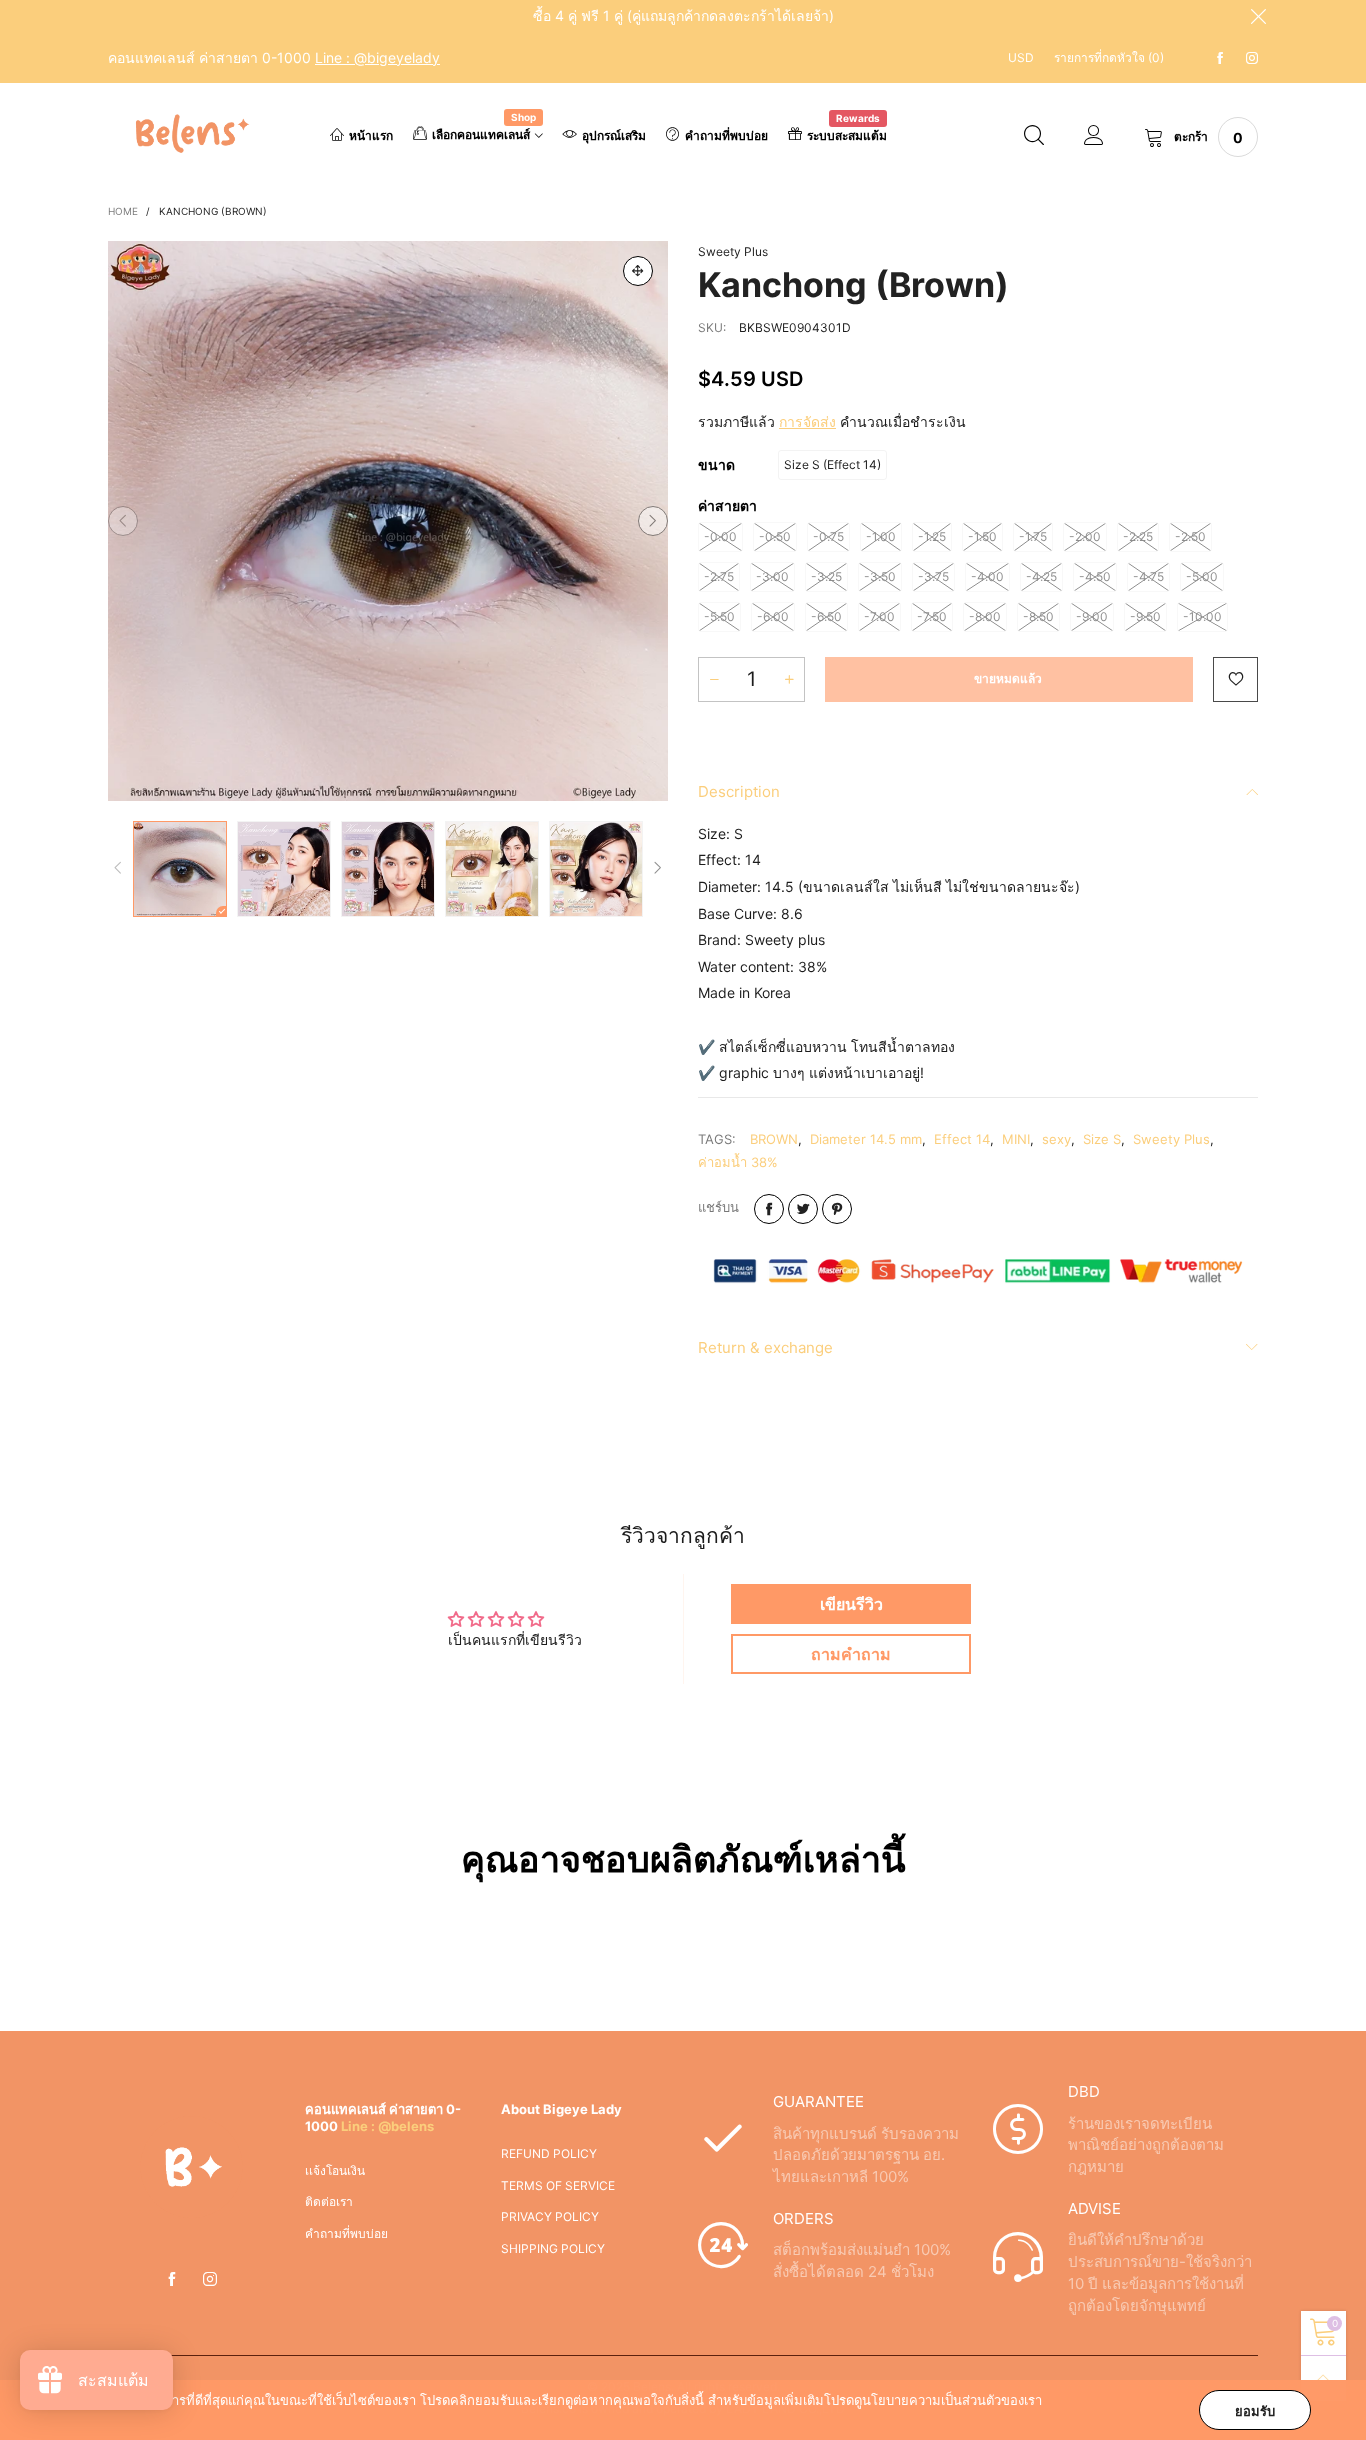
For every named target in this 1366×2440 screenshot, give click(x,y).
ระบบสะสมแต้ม (847, 134)
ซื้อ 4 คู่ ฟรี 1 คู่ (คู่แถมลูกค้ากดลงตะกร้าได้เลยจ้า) (683, 15)
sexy (1056, 1139)
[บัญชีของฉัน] (1094, 137)
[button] (123, 521)
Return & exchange (765, 1347)
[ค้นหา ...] (1034, 137)
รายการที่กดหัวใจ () (1109, 57)
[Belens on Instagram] (210, 2280)
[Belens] (188, 133)
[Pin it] (837, 1209)
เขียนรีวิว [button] (851, 1604)
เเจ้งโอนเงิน (335, 2170)
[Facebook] (1220, 58)
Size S (1102, 1139)
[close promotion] (1258, 16)
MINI (1016, 1139)
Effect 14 (962, 1139)
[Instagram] (1252, 58)
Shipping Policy (553, 2248)
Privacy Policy (550, 2216)
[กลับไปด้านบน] (1323, 2378)
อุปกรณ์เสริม (614, 135)
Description (739, 791)
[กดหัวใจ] (1235, 679)
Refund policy (549, 2153)
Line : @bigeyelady (377, 57)
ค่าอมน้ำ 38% (738, 1162)
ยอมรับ (1255, 2411)
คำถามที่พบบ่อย (726, 135)
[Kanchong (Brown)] (388, 521)
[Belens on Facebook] (172, 2280)
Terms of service (558, 2185)
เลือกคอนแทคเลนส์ (484, 133)
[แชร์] (769, 1209)
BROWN (774, 1139)
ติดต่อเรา (329, 2201)
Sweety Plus (733, 251)
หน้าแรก (371, 135)
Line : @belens (387, 2126)
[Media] (638, 271)
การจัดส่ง (807, 421)
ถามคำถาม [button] (851, 1654)
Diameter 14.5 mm (866, 1139)
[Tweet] (803, 1209)
